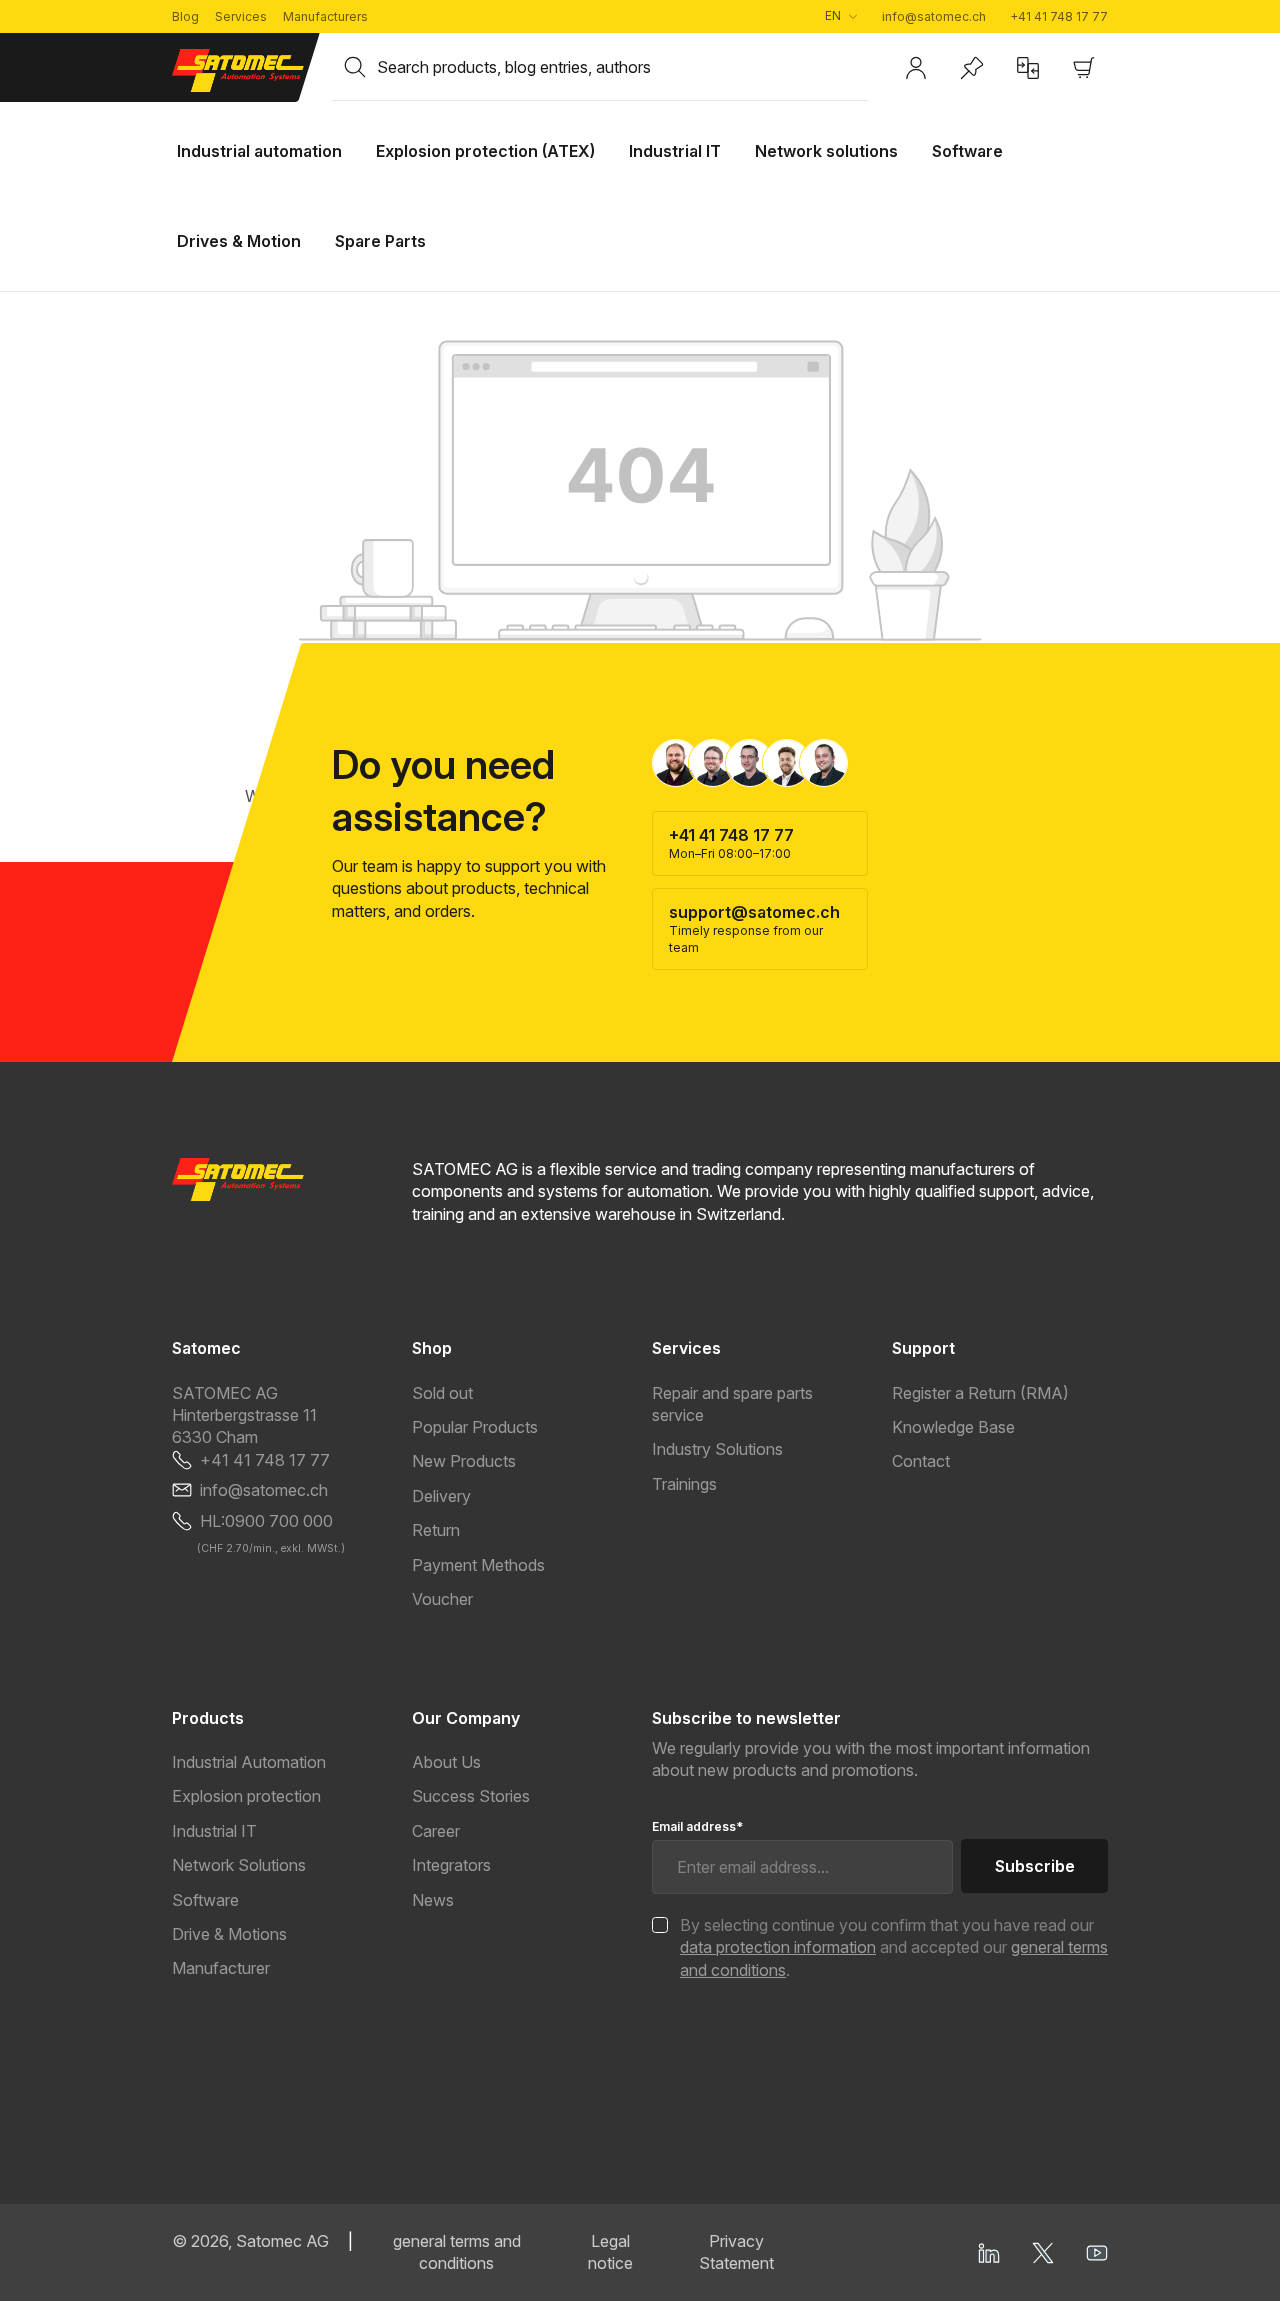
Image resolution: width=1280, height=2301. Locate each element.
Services (241, 16)
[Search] (355, 67)
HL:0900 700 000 (266, 1521)
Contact (921, 1461)
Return (436, 1530)
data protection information (778, 1947)
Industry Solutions (717, 1449)
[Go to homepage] (240, 70)
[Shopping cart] (1084, 68)
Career (436, 1831)
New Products (464, 1461)
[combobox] (622, 67)
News (433, 1900)
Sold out (442, 1393)
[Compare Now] (1028, 68)
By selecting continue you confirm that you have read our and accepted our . (894, 1947)
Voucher (442, 1599)
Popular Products (475, 1427)
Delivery (441, 1496)
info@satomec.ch (934, 16)
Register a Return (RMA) (980, 1393)
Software (205, 1900)
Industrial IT (214, 1831)
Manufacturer (221, 1968)
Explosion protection (246, 1796)
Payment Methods (478, 1565)
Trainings (684, 1484)
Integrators (451, 1865)
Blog (185, 16)
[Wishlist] (972, 68)
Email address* (697, 1826)
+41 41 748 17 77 (1059, 16)
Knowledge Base (953, 1427)
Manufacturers (325, 16)
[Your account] (916, 68)
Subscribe (1035, 1866)
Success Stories (471, 1796)
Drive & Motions (229, 1934)
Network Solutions (239, 1865)
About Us (446, 1762)
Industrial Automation (249, 1762)
